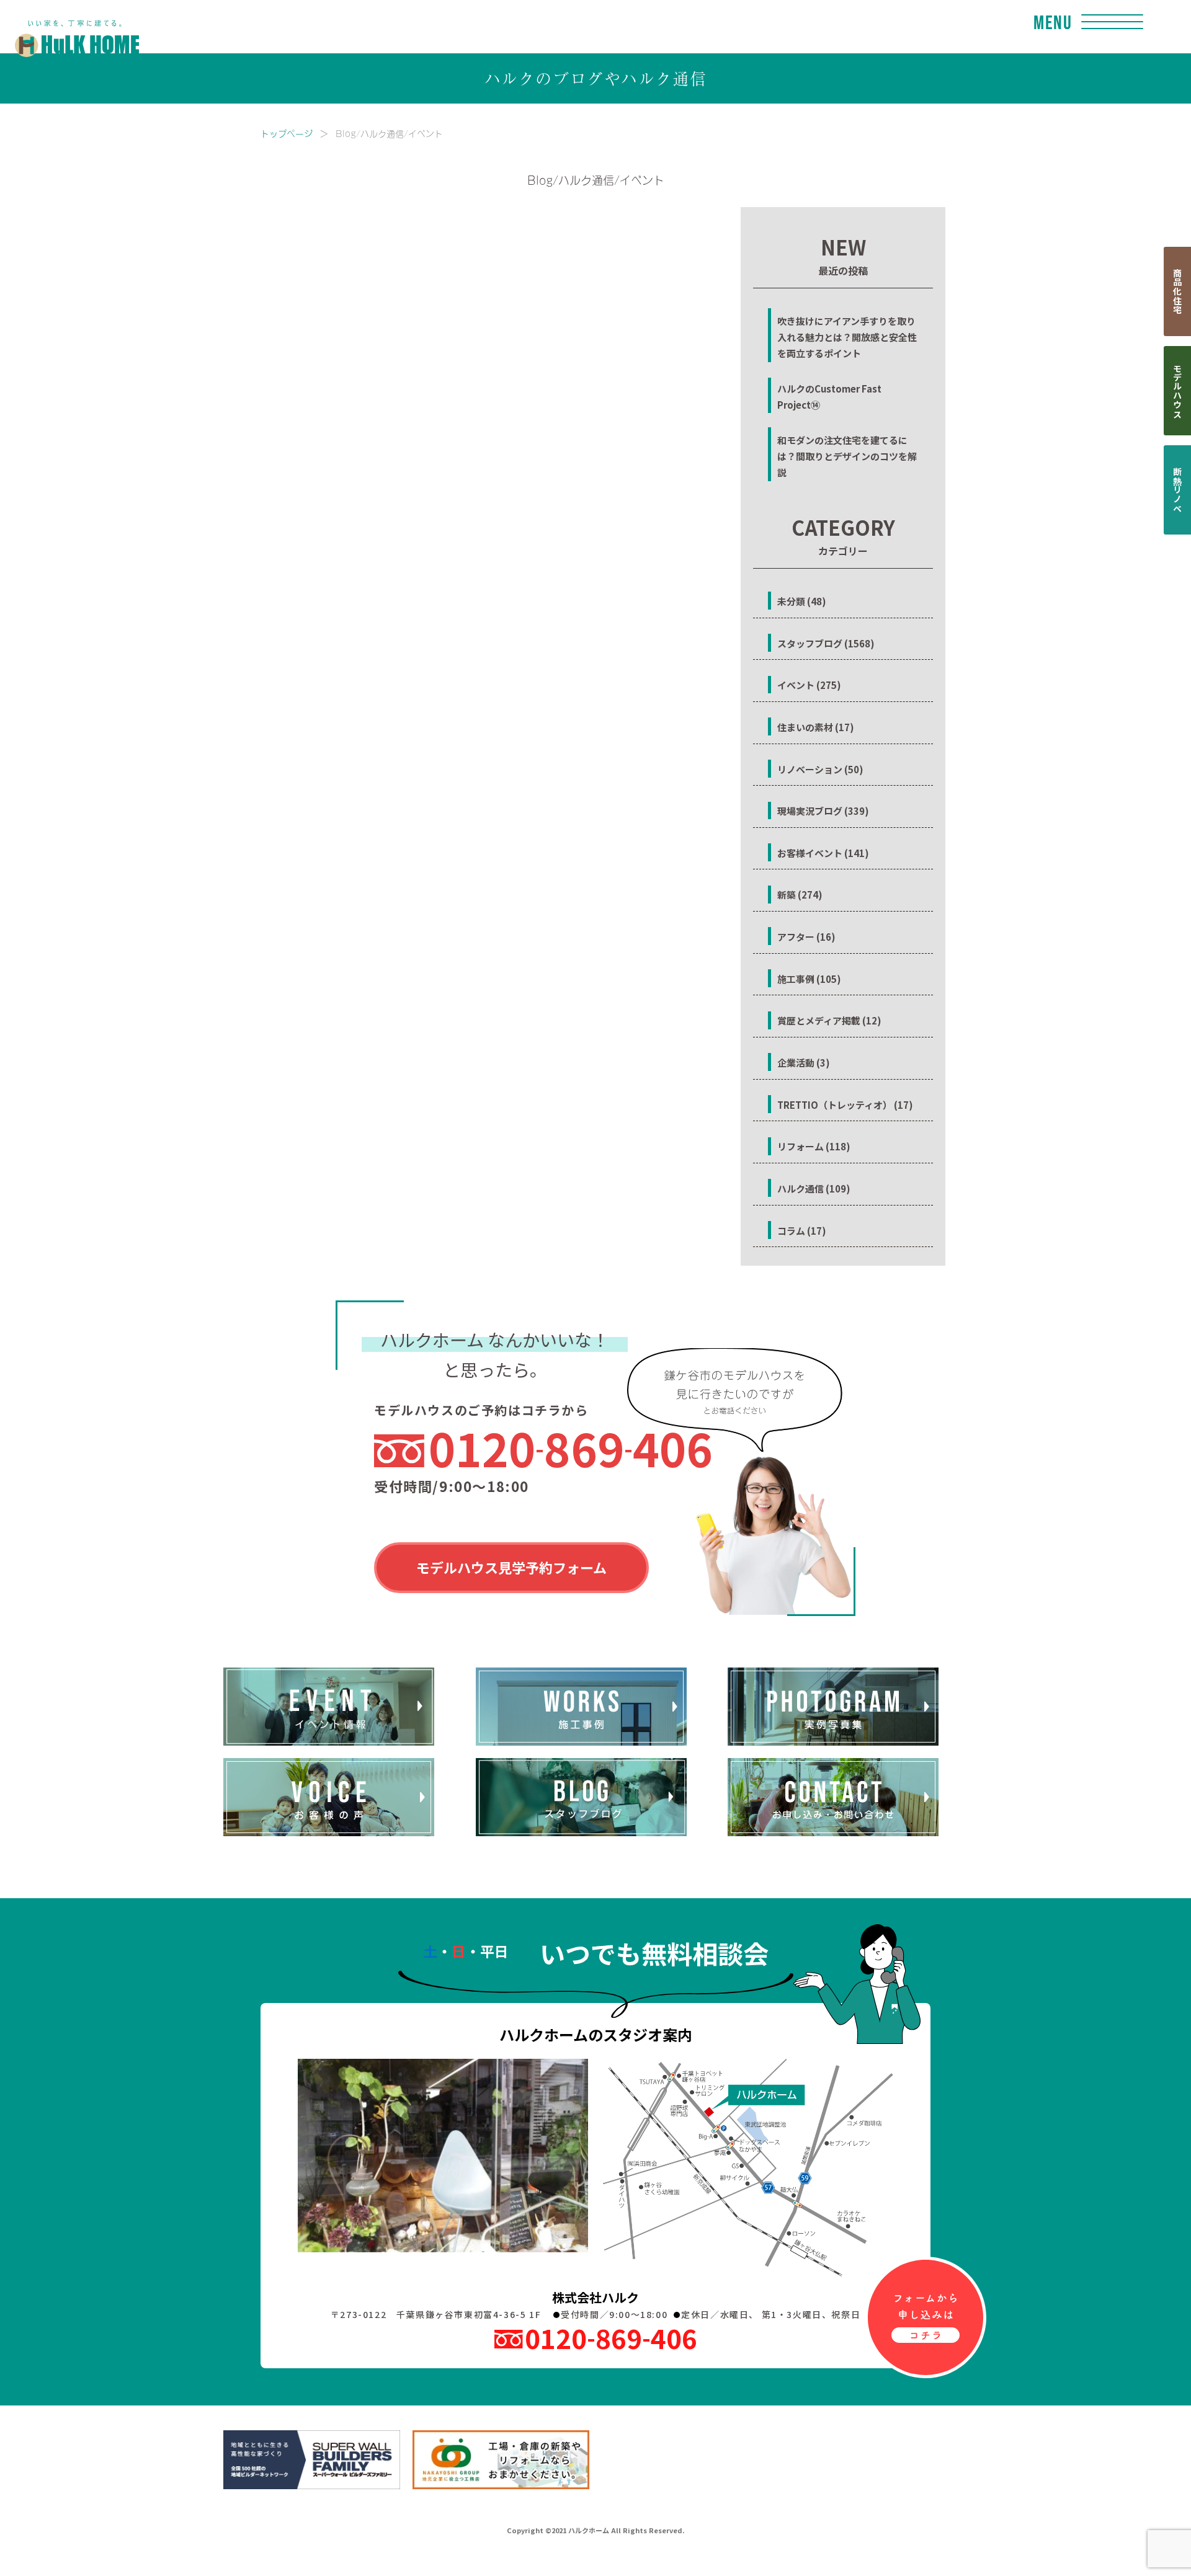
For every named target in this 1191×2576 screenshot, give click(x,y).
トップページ (287, 133)
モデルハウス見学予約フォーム (511, 1567)
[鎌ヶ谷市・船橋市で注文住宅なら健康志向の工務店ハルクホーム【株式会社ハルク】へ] (69, 26)
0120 (571, 1448)
